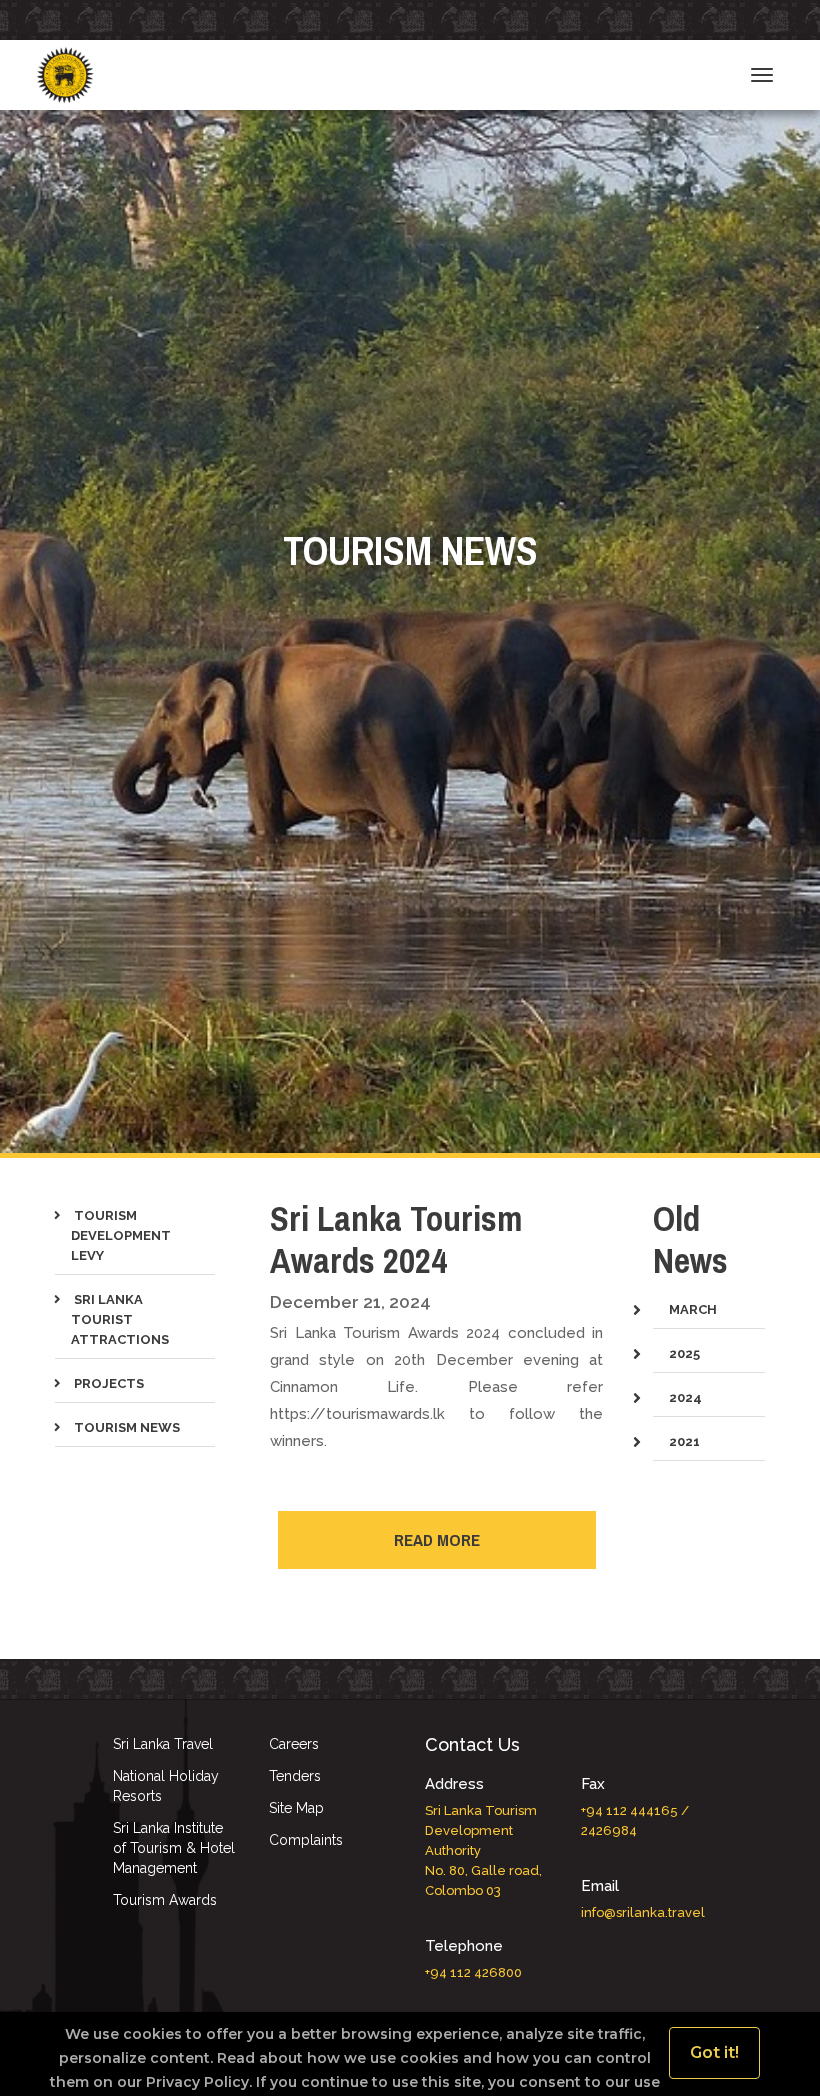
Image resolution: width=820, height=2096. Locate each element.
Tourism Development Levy (121, 1235)
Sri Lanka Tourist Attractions (120, 1319)
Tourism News (125, 1427)
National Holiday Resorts (166, 1786)
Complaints (306, 1840)
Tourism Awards (165, 1900)
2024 (685, 1397)
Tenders (295, 1776)
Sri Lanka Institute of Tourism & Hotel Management (174, 1848)
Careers (294, 1744)
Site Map (296, 1808)
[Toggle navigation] (762, 75)
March (693, 1309)
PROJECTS (107, 1383)
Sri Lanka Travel (163, 1744)
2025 (684, 1353)
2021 (684, 1441)
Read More (437, 1539)
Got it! (714, 2052)
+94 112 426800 (473, 1972)
